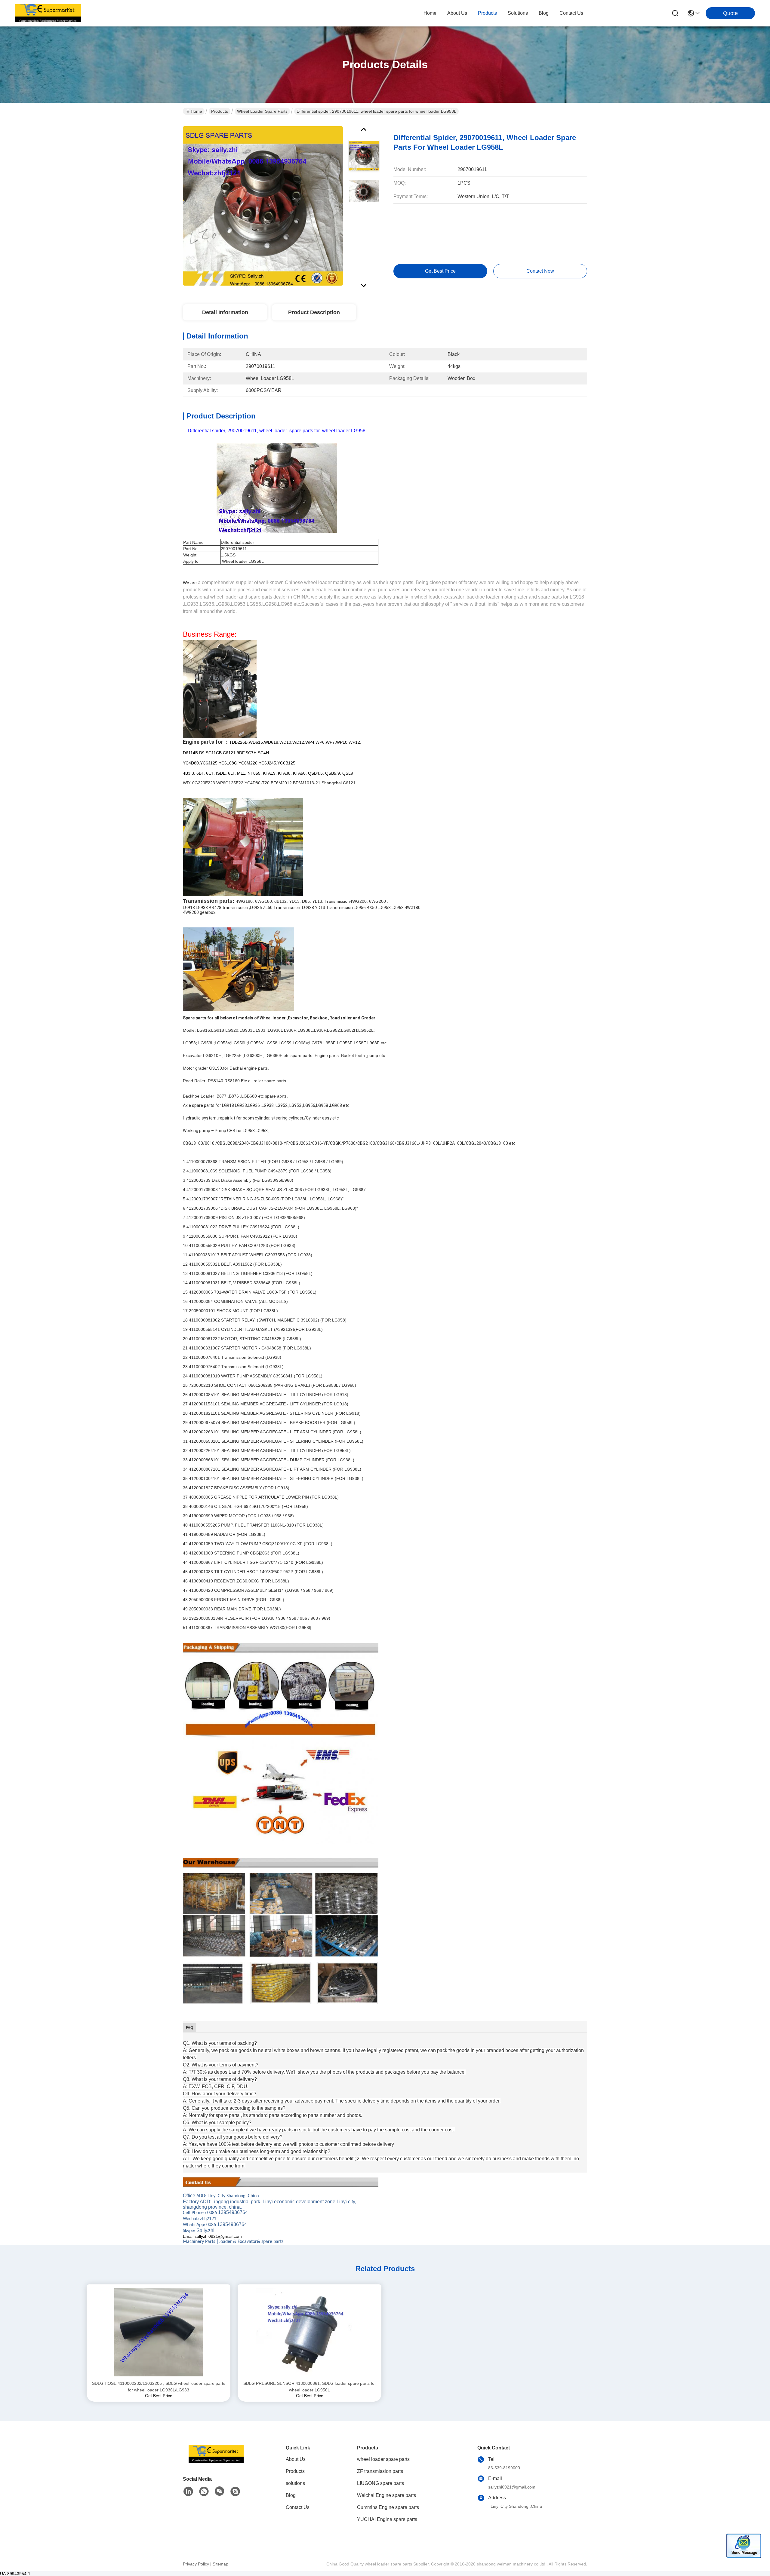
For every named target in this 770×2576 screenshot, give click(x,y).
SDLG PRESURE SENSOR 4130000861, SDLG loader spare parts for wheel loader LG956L (310, 2387)
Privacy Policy (196, 2564)
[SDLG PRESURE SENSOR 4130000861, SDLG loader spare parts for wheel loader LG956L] (310, 2332)
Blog (291, 2495)
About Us (296, 2459)
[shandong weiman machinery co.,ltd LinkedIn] (188, 2492)
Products (220, 111)
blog (544, 13)
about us (457, 13)
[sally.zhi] (235, 2492)
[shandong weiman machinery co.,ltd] (48, 13)
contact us (571, 13)
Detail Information (225, 312)
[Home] (216, 2461)
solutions (518, 13)
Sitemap (220, 2564)
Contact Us (298, 2507)
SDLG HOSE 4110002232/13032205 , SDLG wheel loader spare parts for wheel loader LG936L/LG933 (159, 2387)
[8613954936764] (204, 2492)
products (487, 13)
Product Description (314, 312)
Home (430, 13)
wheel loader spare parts (262, 111)
